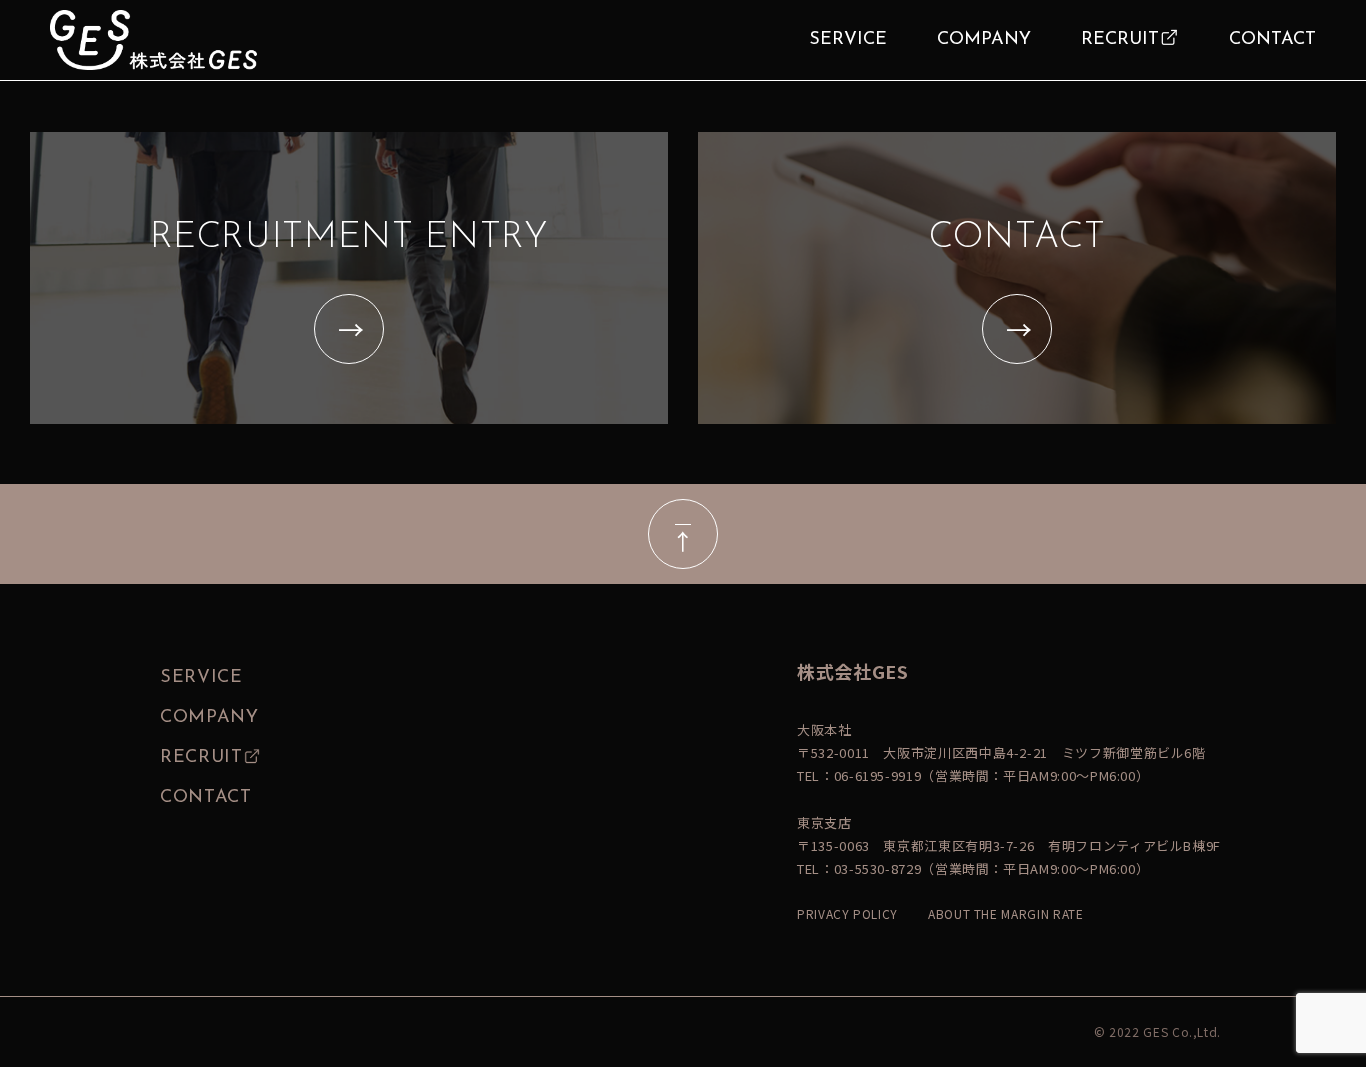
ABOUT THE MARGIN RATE (1005, 913)
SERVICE (848, 40)
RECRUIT (1120, 40)
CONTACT (1272, 40)
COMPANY (984, 40)
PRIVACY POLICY (847, 913)
